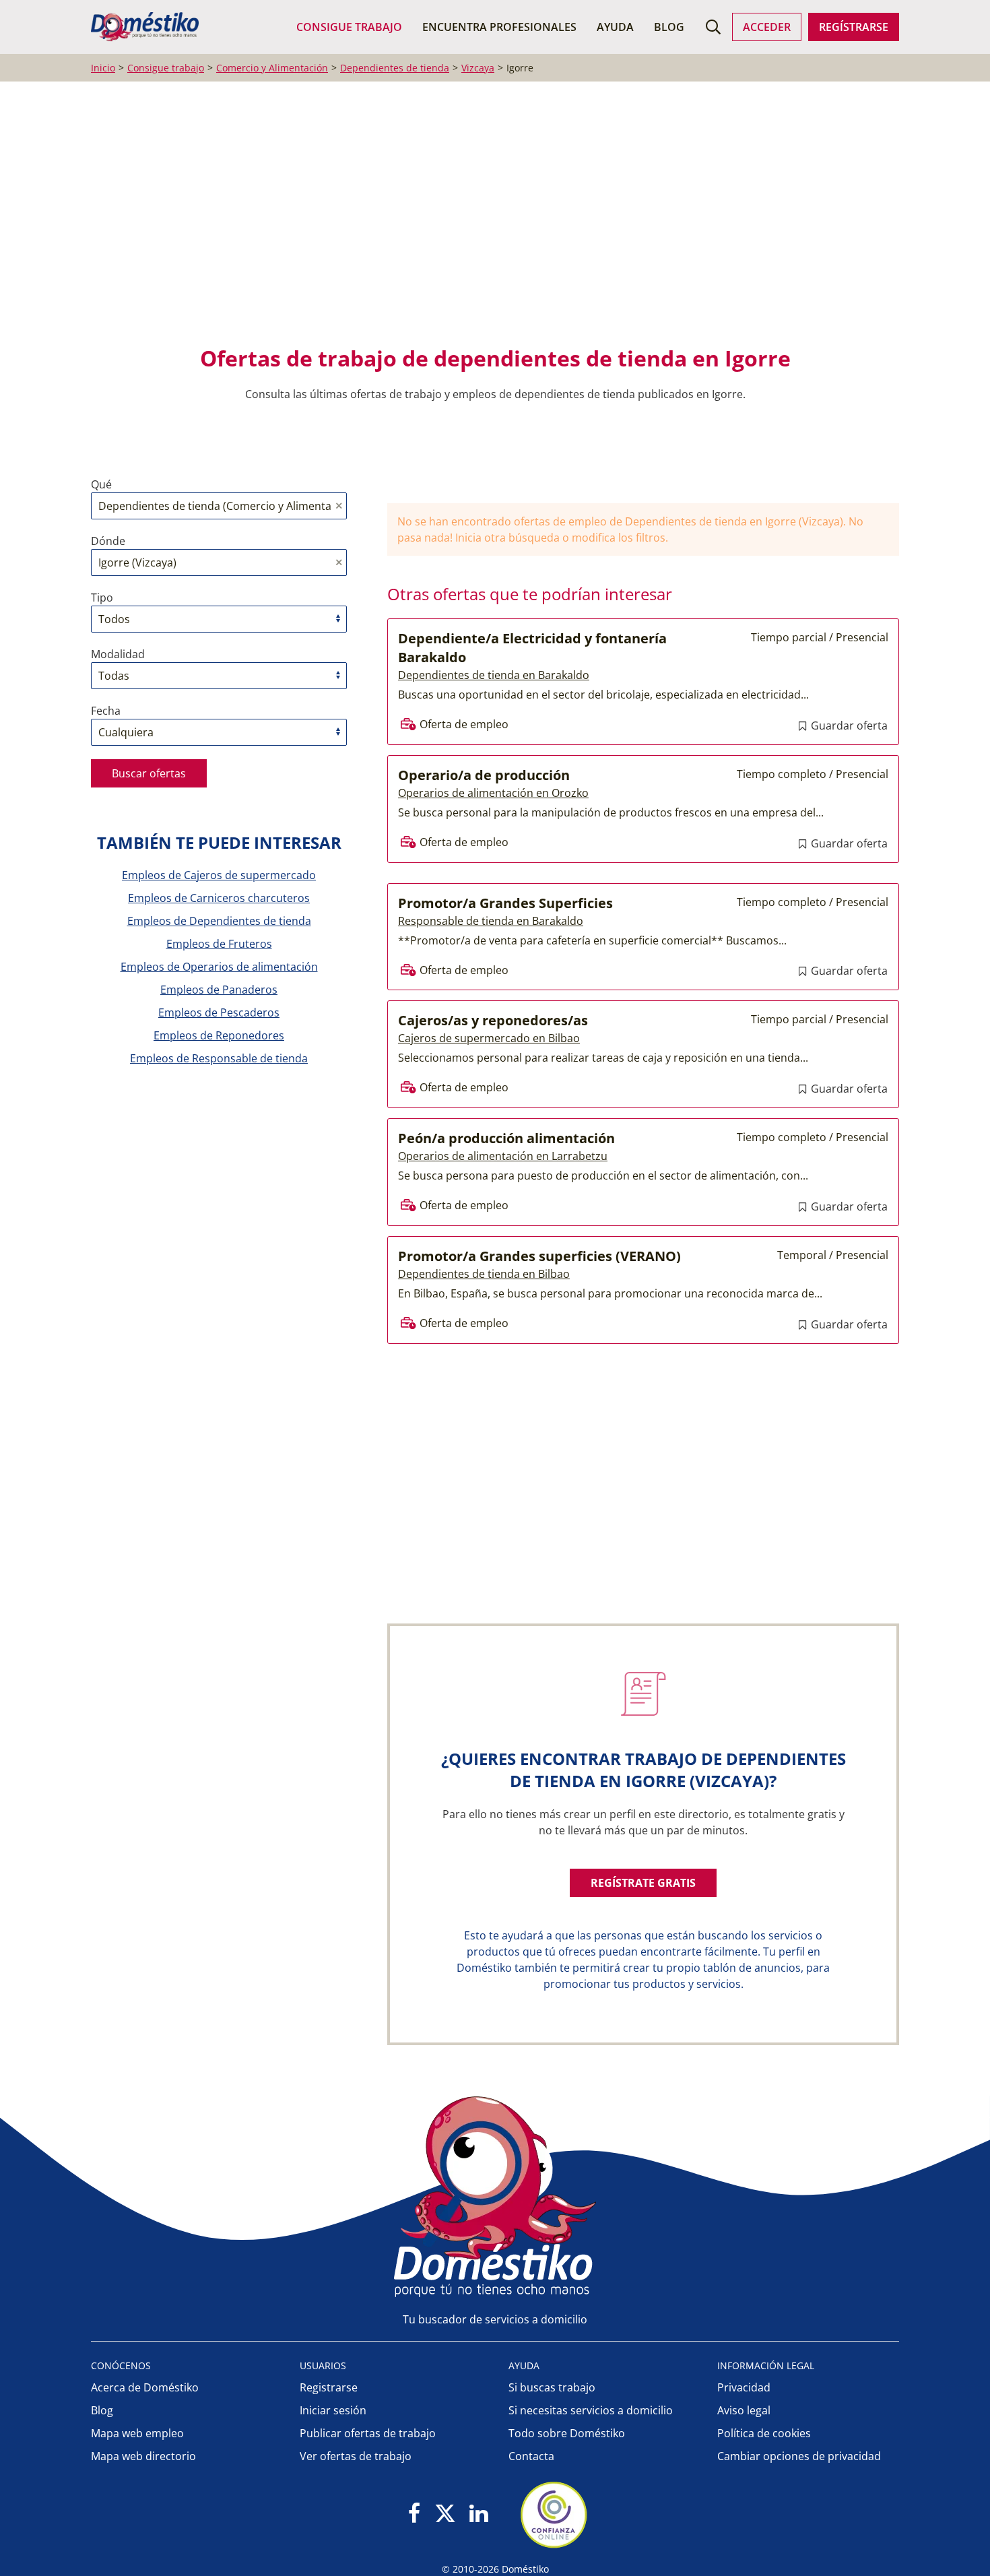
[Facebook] (415, 2514)
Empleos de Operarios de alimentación (219, 967)
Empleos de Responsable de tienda (219, 1058)
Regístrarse (854, 27)
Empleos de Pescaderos (219, 1012)
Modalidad (118, 654)
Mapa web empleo (137, 2433)
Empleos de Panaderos (219, 990)
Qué (101, 484)
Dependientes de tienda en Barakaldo (494, 675)
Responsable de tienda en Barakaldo (491, 921)
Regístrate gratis (643, 1883)
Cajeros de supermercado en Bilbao (489, 1038)
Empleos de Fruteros (219, 944)
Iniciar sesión (333, 2410)
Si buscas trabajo (552, 2387)
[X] (445, 2514)
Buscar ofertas (149, 773)
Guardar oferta (848, 726)
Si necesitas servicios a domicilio (591, 2410)
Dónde (108, 541)
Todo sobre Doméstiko (567, 2433)
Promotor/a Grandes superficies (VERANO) (539, 1256)
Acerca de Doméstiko (145, 2387)
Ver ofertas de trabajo (356, 2456)
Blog (669, 27)
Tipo (102, 598)
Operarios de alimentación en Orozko (493, 793)
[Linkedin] (478, 2514)
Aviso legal (744, 2410)
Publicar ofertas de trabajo (368, 2433)
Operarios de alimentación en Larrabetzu (503, 1156)
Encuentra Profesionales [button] (499, 27)
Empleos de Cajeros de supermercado (219, 875)
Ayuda (615, 27)
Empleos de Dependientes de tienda (219, 921)
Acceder (767, 27)
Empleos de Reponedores (219, 1035)
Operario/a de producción (484, 775)
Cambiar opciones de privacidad (799, 2456)
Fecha (106, 711)
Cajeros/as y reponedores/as (493, 1020)
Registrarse (329, 2387)
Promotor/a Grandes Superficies (505, 903)
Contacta (531, 2456)
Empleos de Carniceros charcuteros (219, 898)
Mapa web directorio (143, 2456)
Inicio (103, 68)
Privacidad (744, 2387)
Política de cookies (764, 2433)
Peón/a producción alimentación (506, 1138)
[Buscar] (713, 27)
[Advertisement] (488, 223)
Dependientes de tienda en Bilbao (484, 1274)
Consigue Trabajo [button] (349, 27)
